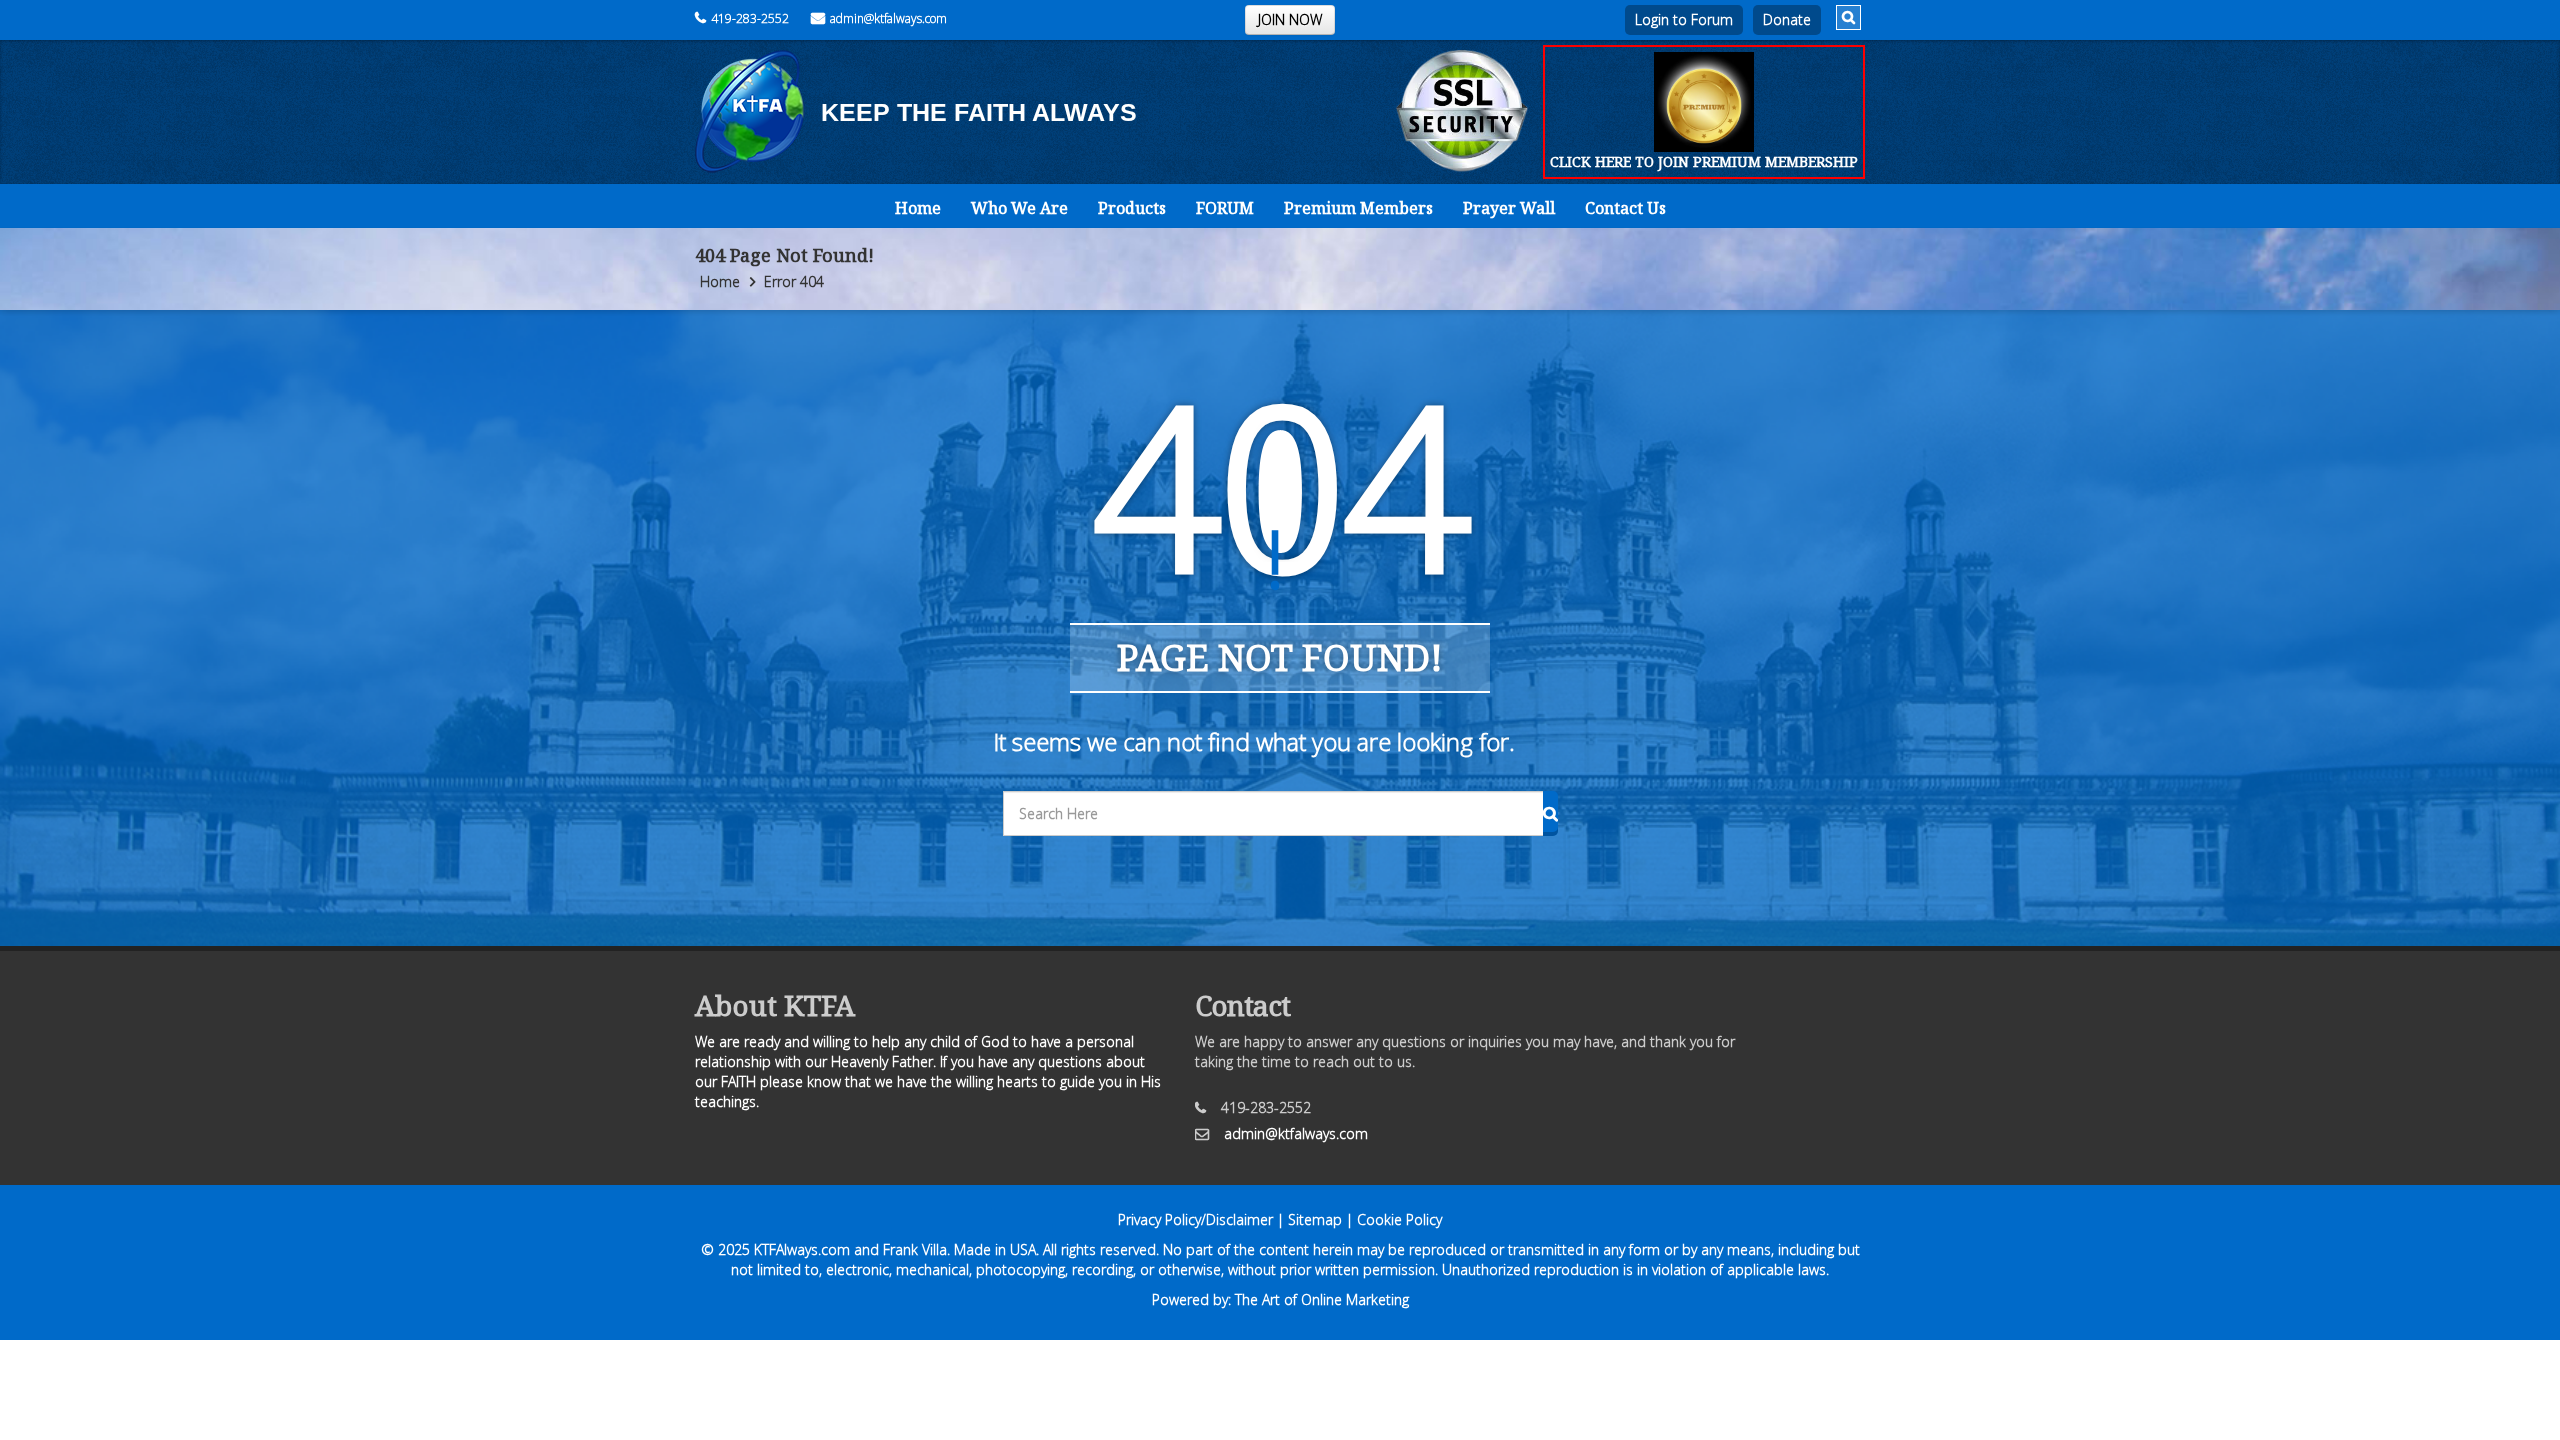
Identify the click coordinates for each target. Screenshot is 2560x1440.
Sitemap (1315, 1219)
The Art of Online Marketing (1322, 1299)
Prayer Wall (1509, 208)
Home (918, 208)
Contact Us (1625, 208)
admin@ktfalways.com (888, 18)
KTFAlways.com (802, 1249)
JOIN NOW (1290, 19)
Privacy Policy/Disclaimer (1195, 1219)
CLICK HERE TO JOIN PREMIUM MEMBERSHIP (1704, 161)
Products (1132, 208)
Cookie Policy (1399, 1219)
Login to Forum (1684, 19)
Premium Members (1358, 208)
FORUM (1225, 208)
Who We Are (1019, 208)
